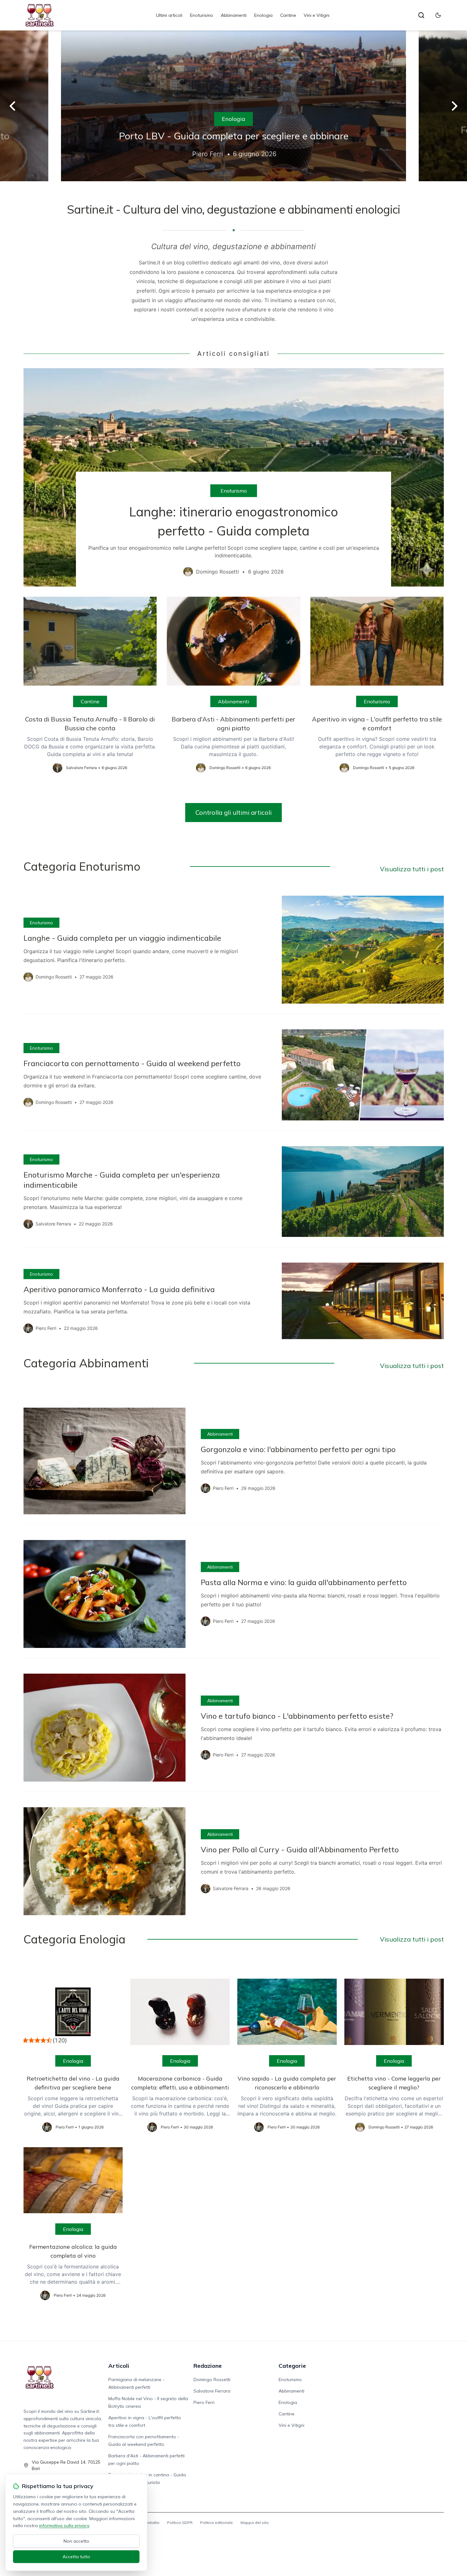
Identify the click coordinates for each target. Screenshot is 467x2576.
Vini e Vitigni (317, 15)
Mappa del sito (255, 2523)
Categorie (292, 2366)
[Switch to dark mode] (438, 15)
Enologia (263, 15)
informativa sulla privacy (64, 2526)
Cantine (288, 15)
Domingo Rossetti (212, 2380)
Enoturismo (202, 15)
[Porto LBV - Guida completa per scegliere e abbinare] (233, 106)
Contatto (151, 2523)
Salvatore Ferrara (212, 2391)
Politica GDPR (180, 2523)
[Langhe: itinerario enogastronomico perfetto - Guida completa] (234, 477)
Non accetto (76, 2541)
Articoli (119, 2366)
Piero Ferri (204, 2402)
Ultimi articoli (169, 15)
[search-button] (421, 15)
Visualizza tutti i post (412, 869)
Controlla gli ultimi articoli (233, 812)
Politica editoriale (217, 2523)
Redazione (208, 2366)
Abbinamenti (234, 15)
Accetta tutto (76, 2557)
